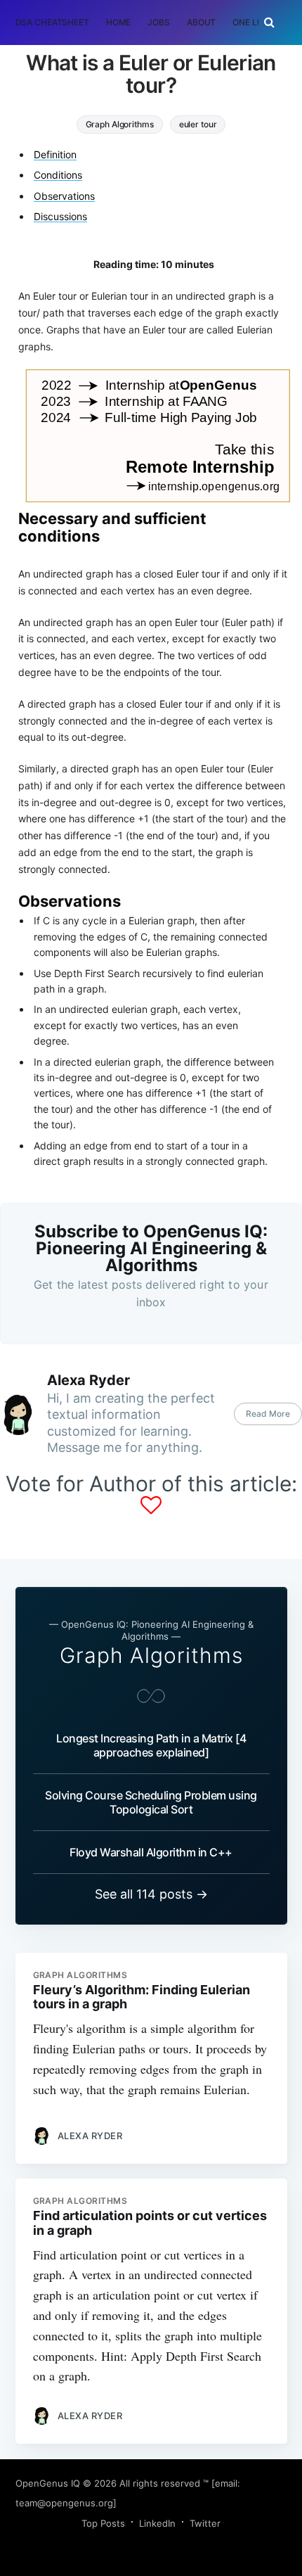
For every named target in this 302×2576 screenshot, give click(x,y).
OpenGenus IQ (48, 2483)
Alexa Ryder (88, 1380)
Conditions (58, 175)
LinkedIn (157, 2523)
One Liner (254, 22)
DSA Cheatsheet (52, 22)
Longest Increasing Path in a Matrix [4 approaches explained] (151, 1745)
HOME (119, 22)
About (201, 22)
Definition (55, 154)
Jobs (159, 22)
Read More (268, 1414)
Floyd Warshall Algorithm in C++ (151, 1852)
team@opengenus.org (64, 2503)
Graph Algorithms (120, 124)
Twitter (205, 2523)
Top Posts (103, 2523)
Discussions (60, 216)
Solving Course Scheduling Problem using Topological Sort (151, 1802)
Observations (64, 196)
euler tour (198, 124)
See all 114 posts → (151, 1894)
